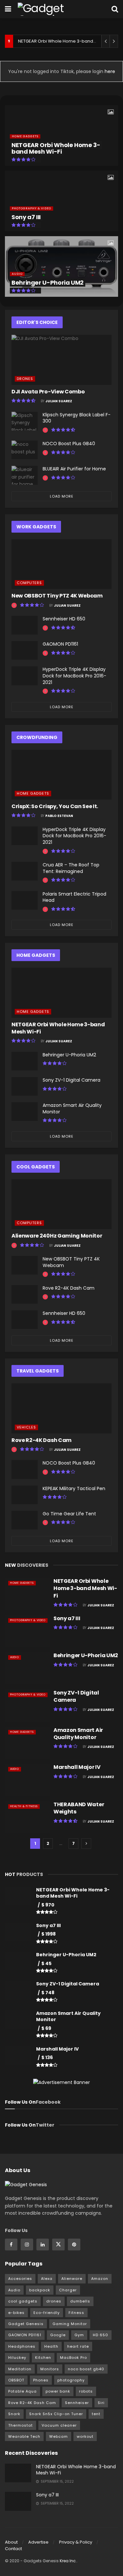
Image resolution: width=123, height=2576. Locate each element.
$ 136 (47, 2057)
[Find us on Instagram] (27, 2245)
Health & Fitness (24, 1806)
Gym (79, 2335)
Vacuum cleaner (59, 2425)
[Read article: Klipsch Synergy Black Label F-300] (25, 421)
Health (51, 2346)
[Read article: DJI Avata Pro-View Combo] (61, 360)
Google (58, 2335)
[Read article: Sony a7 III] (28, 1631)
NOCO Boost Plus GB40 (69, 444)
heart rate (78, 2346)
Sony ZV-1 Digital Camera (72, 1080)
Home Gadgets (25, 136)
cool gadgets (23, 2301)
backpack (40, 2290)
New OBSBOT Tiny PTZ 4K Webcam (57, 596)
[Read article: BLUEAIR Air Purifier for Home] (25, 475)
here (109, 71)
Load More (62, 496)
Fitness (76, 2313)
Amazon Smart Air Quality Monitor (72, 1108)
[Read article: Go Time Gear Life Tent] (25, 1520)
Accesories (20, 2279)
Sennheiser (77, 2403)
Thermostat (20, 2425)
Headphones (22, 2346)
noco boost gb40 (86, 2369)
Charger (68, 2290)
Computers (29, 583)
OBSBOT (16, 2380)
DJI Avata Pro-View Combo (48, 392)
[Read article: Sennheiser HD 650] (25, 625)
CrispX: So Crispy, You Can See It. (55, 806)
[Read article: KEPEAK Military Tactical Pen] (25, 1495)
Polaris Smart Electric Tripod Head (74, 897)
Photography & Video (31, 208)
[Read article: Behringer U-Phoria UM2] (25, 1061)
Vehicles (26, 1427)
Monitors (50, 2369)
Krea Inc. (68, 2561)
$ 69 (46, 2028)
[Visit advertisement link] (61, 2082)
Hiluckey (17, 2358)
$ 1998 (49, 1934)
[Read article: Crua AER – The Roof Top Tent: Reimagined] (25, 871)
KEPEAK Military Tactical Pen (74, 1488)
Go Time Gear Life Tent (69, 1514)
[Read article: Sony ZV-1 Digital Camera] (25, 1086)
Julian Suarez (59, 401)
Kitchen (43, 2358)
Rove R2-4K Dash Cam (69, 1288)
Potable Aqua (22, 2391)
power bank (58, 2391)
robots (86, 2391)
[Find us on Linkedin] (43, 2245)
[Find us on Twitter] (58, 2245)
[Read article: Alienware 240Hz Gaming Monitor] (61, 1204)
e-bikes (16, 2313)
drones (54, 2301)
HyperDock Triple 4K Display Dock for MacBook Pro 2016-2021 (74, 676)
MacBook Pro (73, 2358)
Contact (13, 2549)
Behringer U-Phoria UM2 (48, 283)
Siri (101, 2403)
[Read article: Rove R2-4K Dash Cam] (25, 1294)
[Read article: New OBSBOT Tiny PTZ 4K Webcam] (61, 564)
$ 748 (48, 1993)
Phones (41, 2380)
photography (71, 2380)
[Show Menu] (8, 9)
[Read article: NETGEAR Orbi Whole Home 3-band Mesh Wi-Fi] (61, 993)
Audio (17, 274)
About (11, 2542)
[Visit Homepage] (54, 9)
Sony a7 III (26, 217)
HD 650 (101, 2335)
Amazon (100, 2279)
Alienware (72, 2279)
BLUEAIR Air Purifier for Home (74, 469)
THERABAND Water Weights (79, 1808)
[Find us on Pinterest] (74, 2245)
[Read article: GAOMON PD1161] (25, 650)
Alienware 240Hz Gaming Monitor (57, 1236)
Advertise (38, 2542)
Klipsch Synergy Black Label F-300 (77, 418)
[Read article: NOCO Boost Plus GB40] (25, 450)
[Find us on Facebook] (11, 2245)
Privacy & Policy (76, 2542)
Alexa (47, 2279)
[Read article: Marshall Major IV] (28, 1780)
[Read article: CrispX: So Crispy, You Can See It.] (61, 775)
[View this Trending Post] (45, 430)
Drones (25, 379)
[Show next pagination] (86, 1844)
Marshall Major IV (77, 1767)
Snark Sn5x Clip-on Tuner (56, 2414)
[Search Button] (115, 9)
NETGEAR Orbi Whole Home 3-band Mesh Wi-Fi (68, 41)
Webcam (59, 2436)
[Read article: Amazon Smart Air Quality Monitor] (25, 1112)
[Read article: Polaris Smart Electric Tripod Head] (25, 900)
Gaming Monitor (70, 2324)
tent (96, 2414)
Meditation (20, 2369)
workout (85, 2436)
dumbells (80, 2301)
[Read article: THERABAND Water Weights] (28, 1817)
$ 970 (48, 1905)
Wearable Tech (24, 2436)
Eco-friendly (47, 2313)
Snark (14, 2414)
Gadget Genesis (26, 2324)
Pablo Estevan (59, 816)
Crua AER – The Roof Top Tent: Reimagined (71, 868)
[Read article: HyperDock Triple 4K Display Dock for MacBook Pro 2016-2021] (25, 676)
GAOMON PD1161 (60, 644)
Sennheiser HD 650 (64, 619)
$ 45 (46, 1963)
